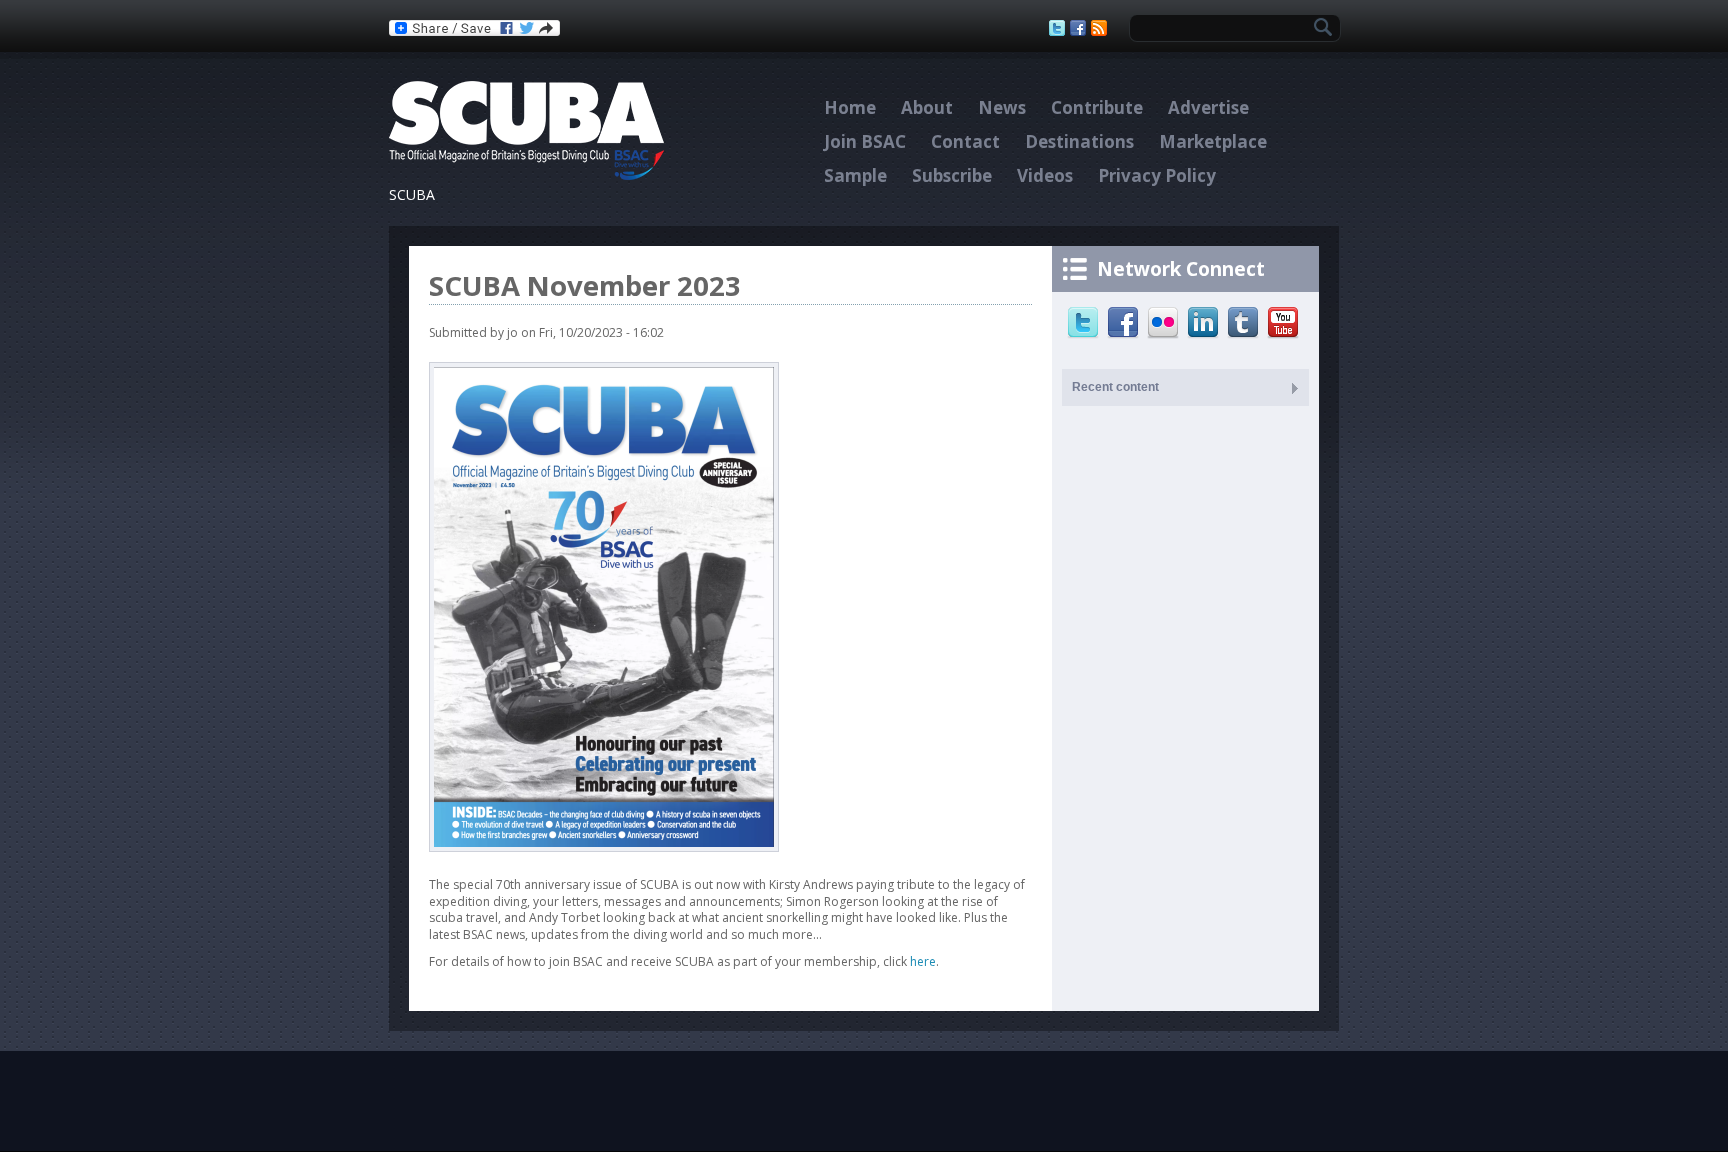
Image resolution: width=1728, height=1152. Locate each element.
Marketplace (1213, 141)
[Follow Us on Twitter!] (1059, 28)
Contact (965, 141)
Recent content (1115, 387)
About (927, 107)
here (923, 961)
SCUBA (412, 194)
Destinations (1079, 141)
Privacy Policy (1157, 175)
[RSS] (1101, 28)
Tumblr (1245, 323)
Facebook (1125, 323)
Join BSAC (865, 141)
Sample (855, 175)
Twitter (1085, 323)
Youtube (1285, 323)
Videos (1045, 175)
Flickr (1165, 323)
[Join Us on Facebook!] (1080, 28)
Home (850, 107)
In (1205, 323)
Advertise (1208, 107)
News (1002, 107)
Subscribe (952, 175)
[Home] (526, 175)
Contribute (1097, 107)
